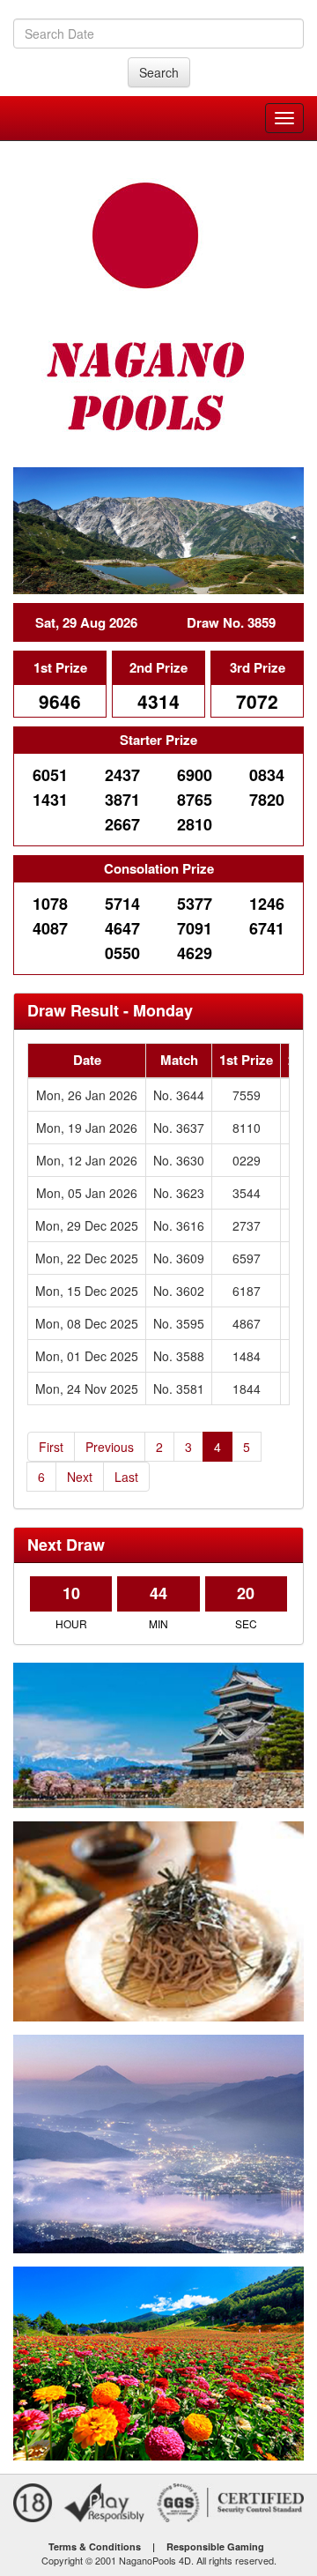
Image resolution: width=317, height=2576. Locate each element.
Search (159, 72)
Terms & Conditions (95, 2546)
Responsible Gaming (215, 2546)
